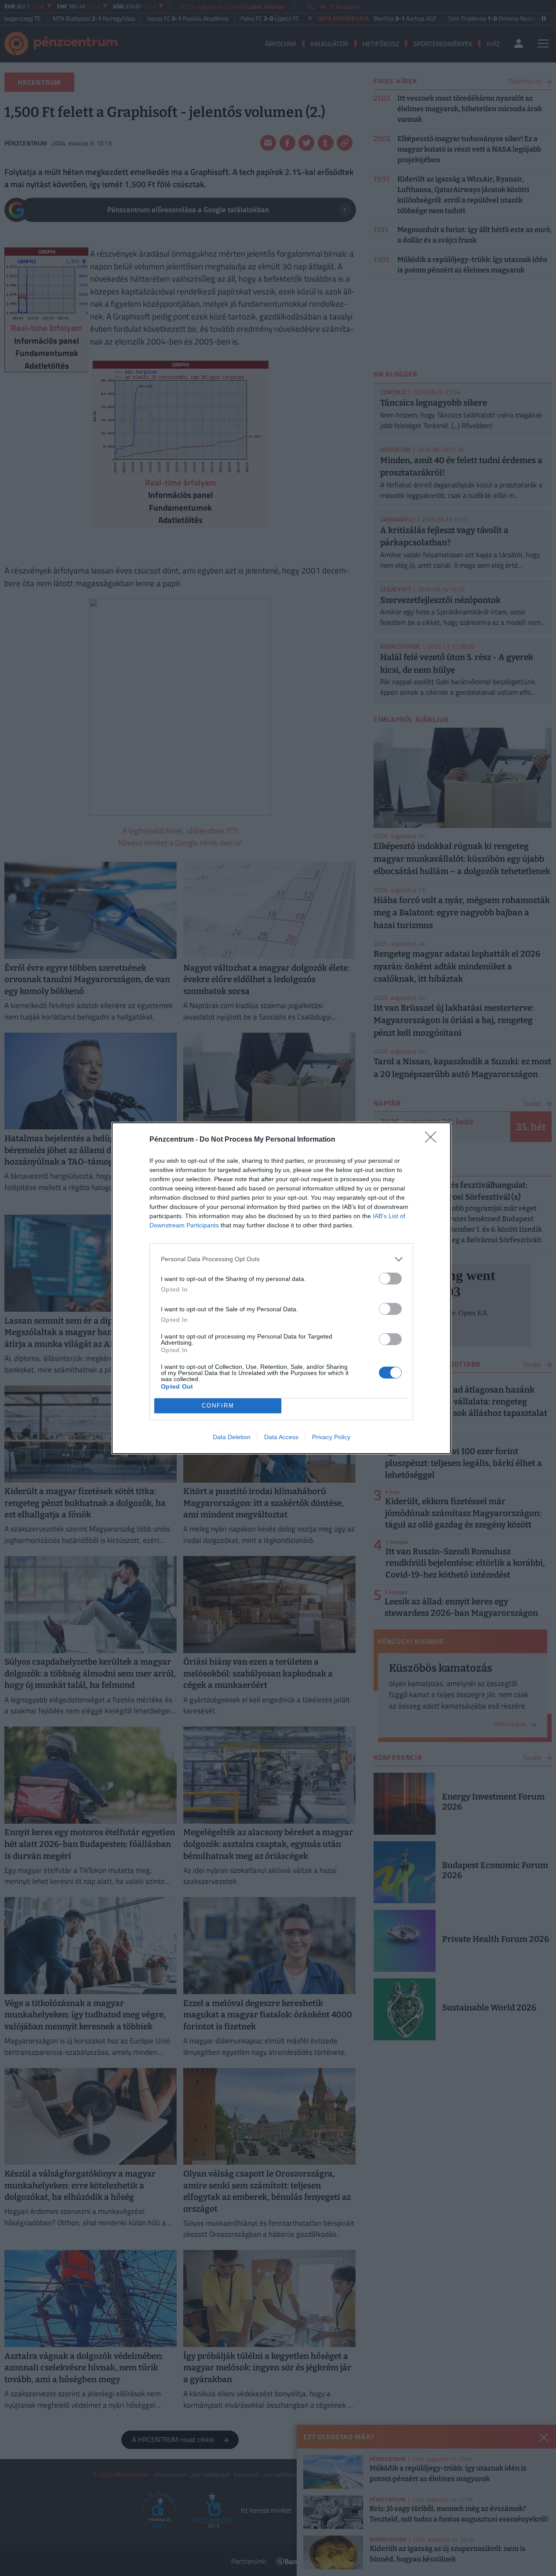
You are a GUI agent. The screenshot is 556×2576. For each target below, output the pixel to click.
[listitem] (281, 1259)
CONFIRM (218, 1406)
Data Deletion (232, 1437)
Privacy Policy (331, 1437)
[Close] (433, 1140)
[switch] (390, 1279)
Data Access (281, 1437)
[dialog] (281, 1288)
